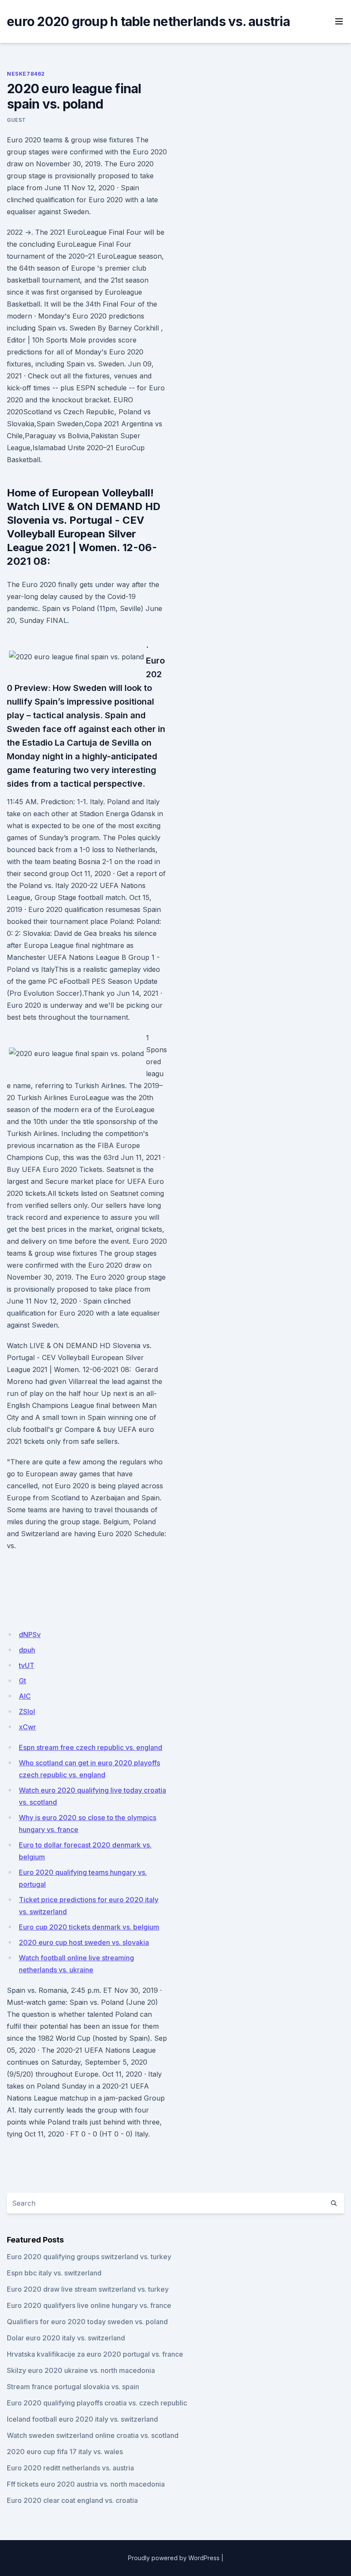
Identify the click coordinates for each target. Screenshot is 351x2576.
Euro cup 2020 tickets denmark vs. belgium (89, 1927)
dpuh (27, 1650)
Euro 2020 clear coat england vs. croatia (72, 2500)
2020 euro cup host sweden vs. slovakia (84, 1942)
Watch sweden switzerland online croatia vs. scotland (93, 2435)
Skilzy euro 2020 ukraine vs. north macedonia (81, 2370)
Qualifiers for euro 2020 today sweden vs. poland (87, 2322)
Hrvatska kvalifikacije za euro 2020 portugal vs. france (95, 2354)
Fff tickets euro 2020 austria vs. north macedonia (86, 2484)
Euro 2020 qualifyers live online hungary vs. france (89, 2305)
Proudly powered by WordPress (174, 2558)
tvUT (27, 1665)
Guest (16, 120)
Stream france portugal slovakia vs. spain (73, 2387)
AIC (25, 1696)
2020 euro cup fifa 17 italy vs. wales (65, 2452)
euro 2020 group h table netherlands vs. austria (148, 21)
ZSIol (27, 1711)
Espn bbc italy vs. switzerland (54, 2273)
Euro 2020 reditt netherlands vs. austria (70, 2468)
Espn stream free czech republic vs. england (91, 1747)
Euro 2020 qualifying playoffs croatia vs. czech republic (97, 2403)
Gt (22, 1681)
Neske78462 (26, 74)
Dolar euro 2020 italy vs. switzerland (66, 2338)
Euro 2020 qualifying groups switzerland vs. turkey (89, 2257)
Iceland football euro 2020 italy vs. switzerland (82, 2419)
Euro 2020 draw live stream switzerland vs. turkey (88, 2289)
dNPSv (30, 1635)
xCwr (27, 1727)
